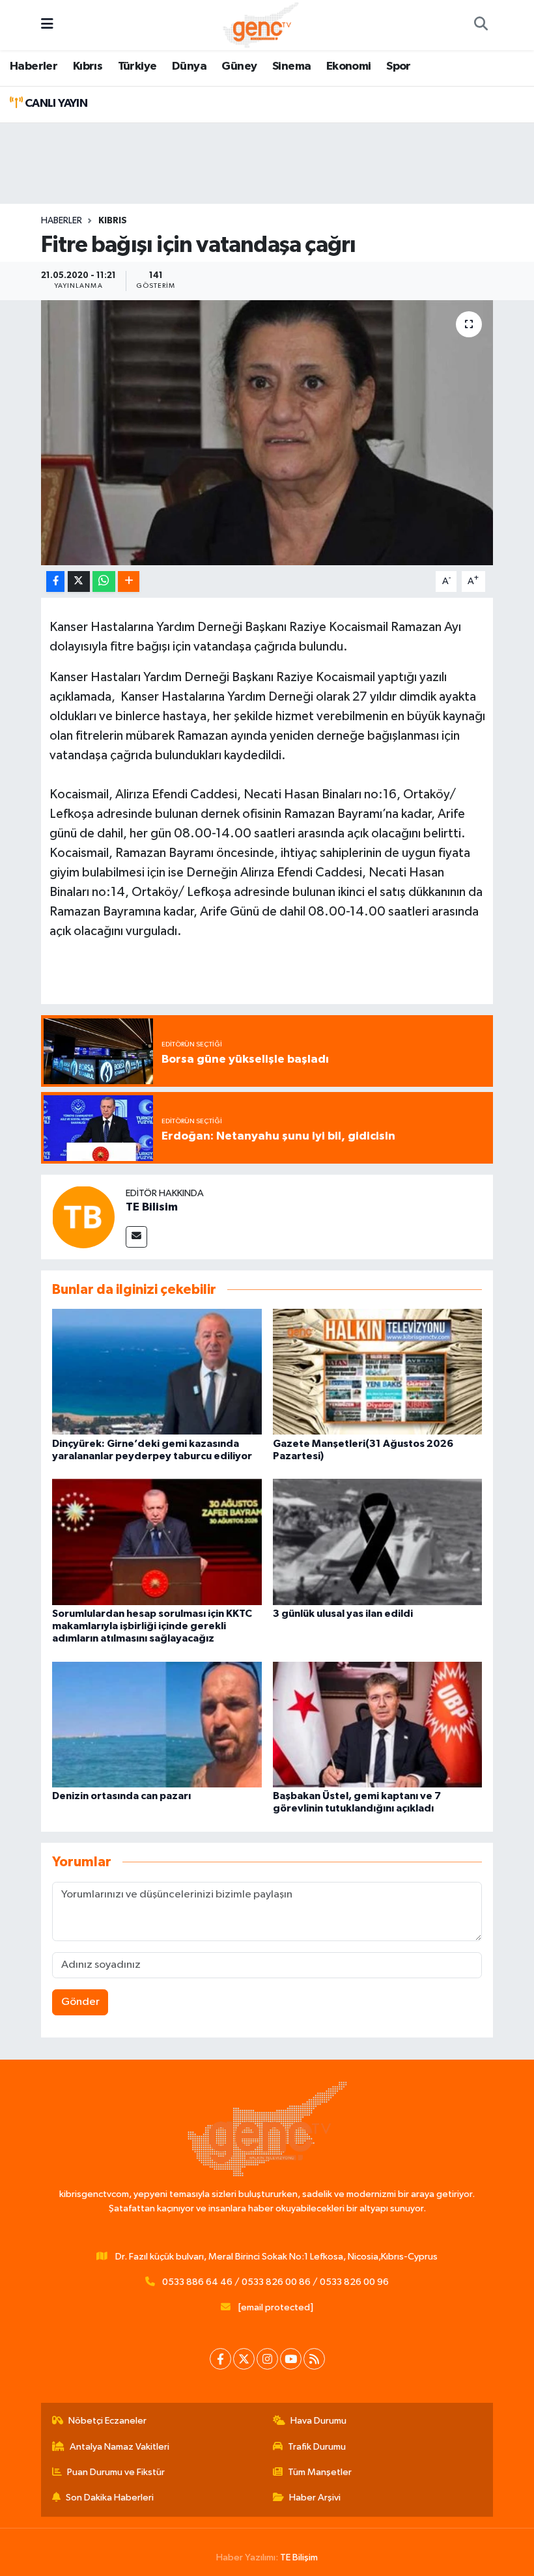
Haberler (34, 66)
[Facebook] (220, 2359)
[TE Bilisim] (83, 1217)
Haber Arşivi (315, 2498)
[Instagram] (267, 2359)
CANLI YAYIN (55, 104)
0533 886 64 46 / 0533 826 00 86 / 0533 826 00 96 (275, 2282)
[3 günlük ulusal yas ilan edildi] (378, 1542)
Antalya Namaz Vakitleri (119, 2447)
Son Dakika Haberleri (110, 2498)
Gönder (80, 2002)
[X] (244, 2359)
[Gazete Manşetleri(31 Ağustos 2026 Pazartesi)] (378, 1372)
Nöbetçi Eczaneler (107, 2421)
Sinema (291, 66)
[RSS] (314, 2359)
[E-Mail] (136, 1237)
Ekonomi (349, 66)
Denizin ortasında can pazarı (121, 1796)
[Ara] (481, 25)
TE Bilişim (299, 2557)
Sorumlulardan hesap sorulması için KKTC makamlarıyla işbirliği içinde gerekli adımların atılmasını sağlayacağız (152, 1626)
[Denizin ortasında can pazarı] (157, 1724)
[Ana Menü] (47, 25)
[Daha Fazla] (129, 582)
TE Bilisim (152, 1207)
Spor (399, 66)
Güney (239, 66)
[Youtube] (291, 2359)
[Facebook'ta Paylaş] (55, 582)
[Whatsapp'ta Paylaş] (104, 582)
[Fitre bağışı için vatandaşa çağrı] (267, 433)
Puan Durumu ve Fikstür (116, 2472)
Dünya (189, 66)
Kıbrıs (88, 66)
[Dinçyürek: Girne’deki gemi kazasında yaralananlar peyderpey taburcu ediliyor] (157, 1372)
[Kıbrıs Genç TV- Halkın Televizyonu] (261, 24)
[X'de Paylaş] (79, 582)
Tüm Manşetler (320, 2472)
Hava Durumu (318, 2421)
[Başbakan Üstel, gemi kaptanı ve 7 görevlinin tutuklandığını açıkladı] (378, 1724)
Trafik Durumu (317, 2447)
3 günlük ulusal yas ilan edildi (343, 1614)
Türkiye (137, 66)
